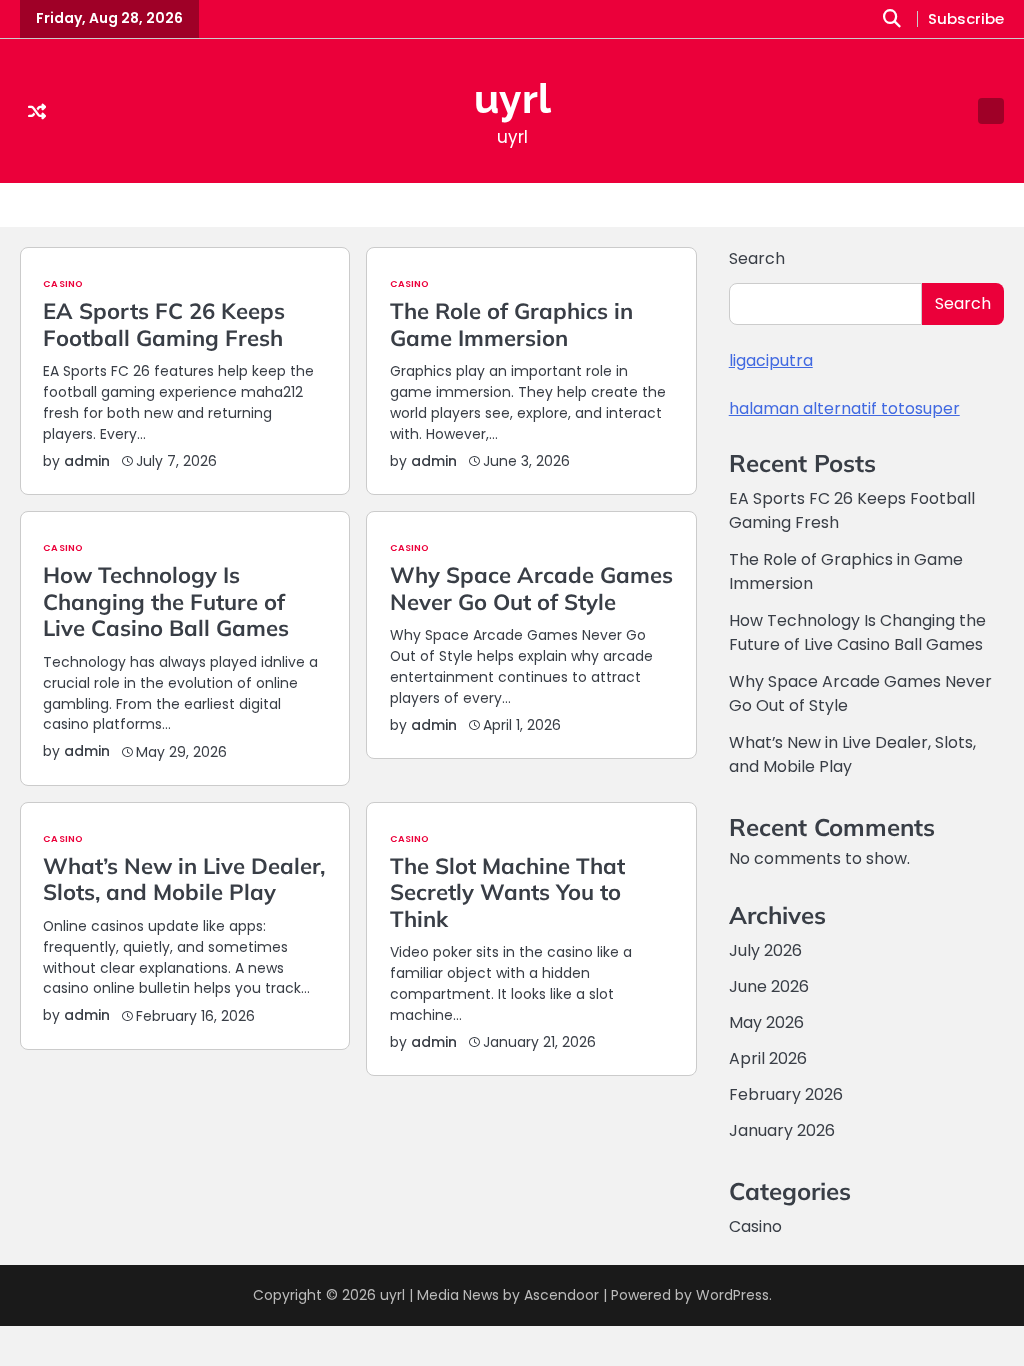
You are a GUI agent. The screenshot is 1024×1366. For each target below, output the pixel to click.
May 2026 (766, 1022)
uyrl (512, 99)
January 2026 (782, 1130)
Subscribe (966, 19)
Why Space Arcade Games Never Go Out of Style (531, 588)
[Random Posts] (37, 111)
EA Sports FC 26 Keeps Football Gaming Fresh (164, 324)
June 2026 (769, 986)
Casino (63, 283)
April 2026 (768, 1058)
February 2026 (786, 1094)
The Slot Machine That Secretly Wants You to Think (507, 892)
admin (87, 461)
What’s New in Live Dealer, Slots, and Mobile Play (184, 879)
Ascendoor (561, 1295)
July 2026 (765, 950)
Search (757, 258)
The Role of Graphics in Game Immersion (511, 324)
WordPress (732, 1295)
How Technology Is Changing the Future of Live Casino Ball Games (166, 601)
